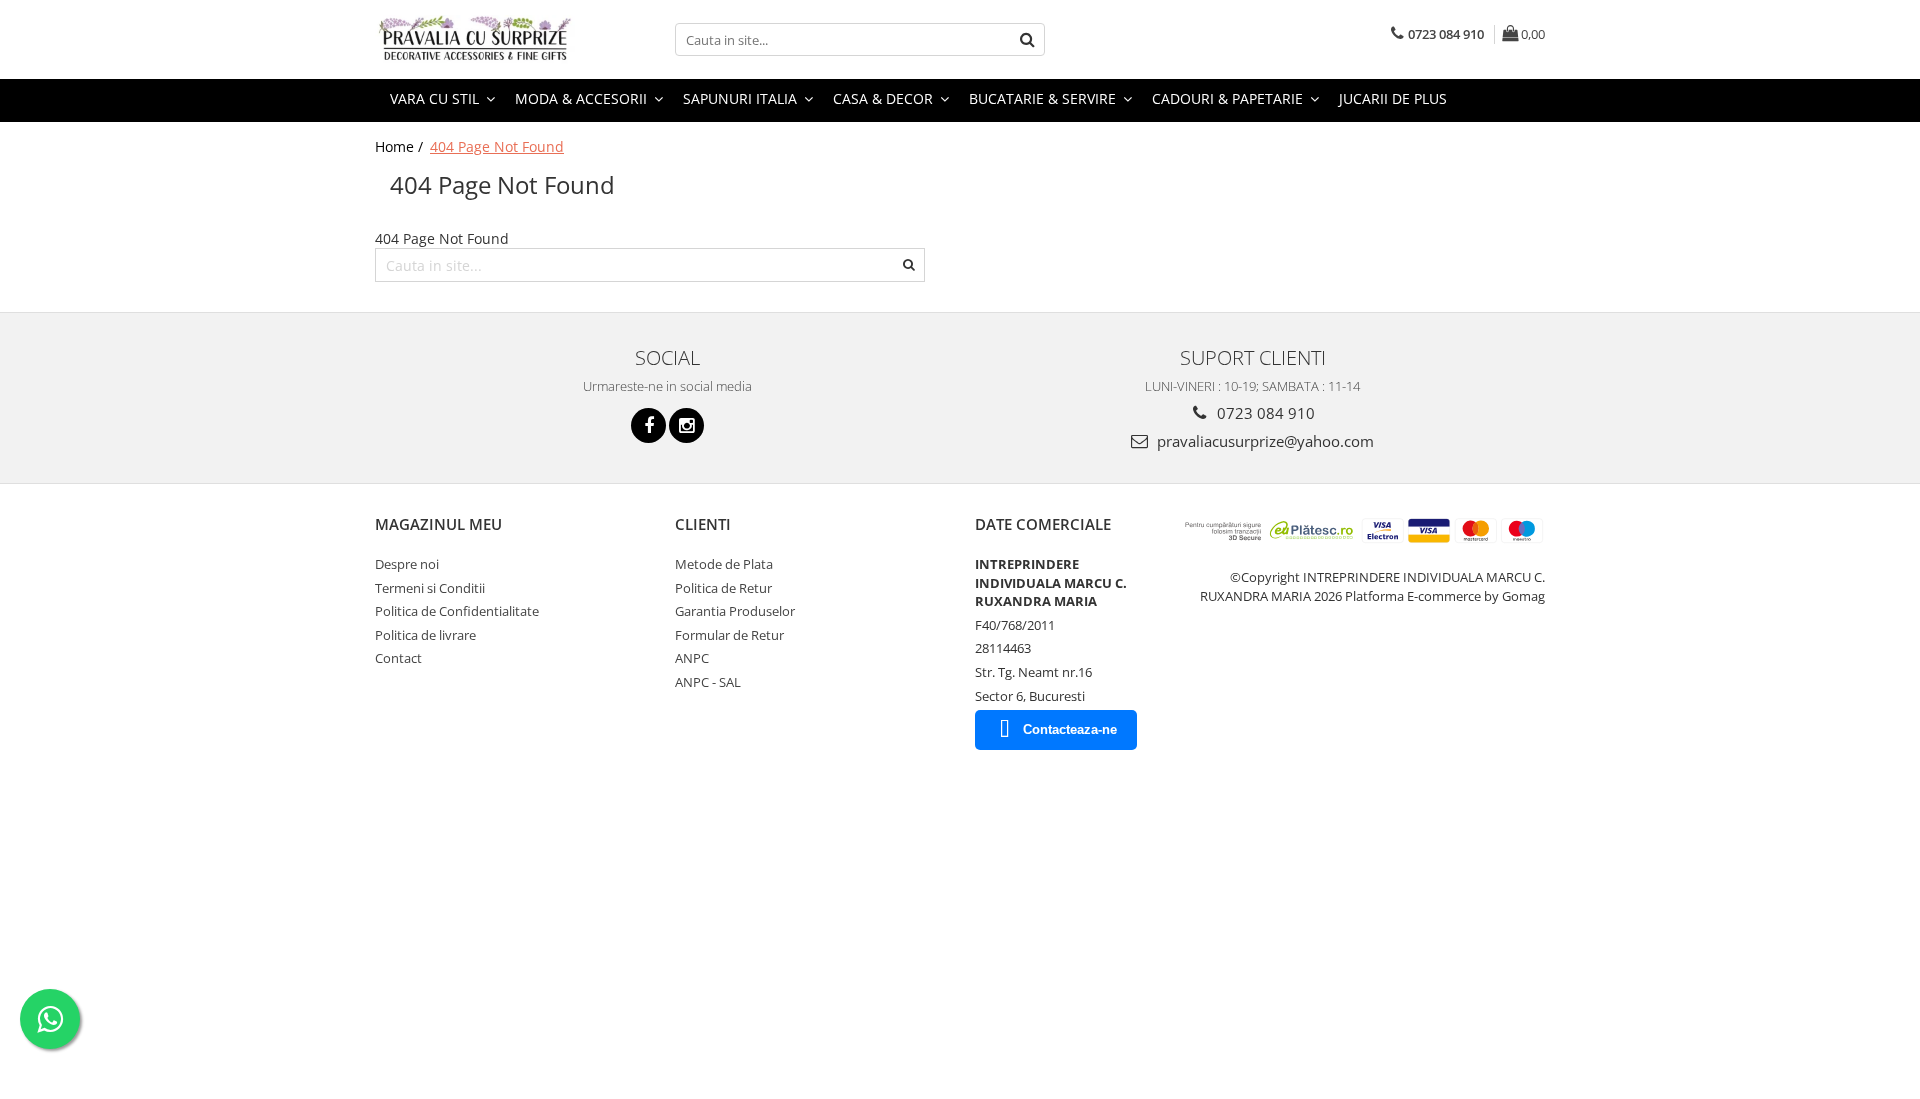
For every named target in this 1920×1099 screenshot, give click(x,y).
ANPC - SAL (708, 682)
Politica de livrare (425, 635)
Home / (401, 146)
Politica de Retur (723, 588)
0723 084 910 (1264, 413)
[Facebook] (648, 425)
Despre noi (407, 564)
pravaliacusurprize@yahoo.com (1263, 441)
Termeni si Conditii (430, 588)
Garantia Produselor (735, 611)
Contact (398, 658)
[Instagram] (686, 425)
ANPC (692, 658)
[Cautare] (1027, 39)
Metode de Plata (724, 564)
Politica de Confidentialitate (457, 611)
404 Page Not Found (497, 146)
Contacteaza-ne (1070, 729)
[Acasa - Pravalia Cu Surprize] (475, 39)
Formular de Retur (729, 635)
